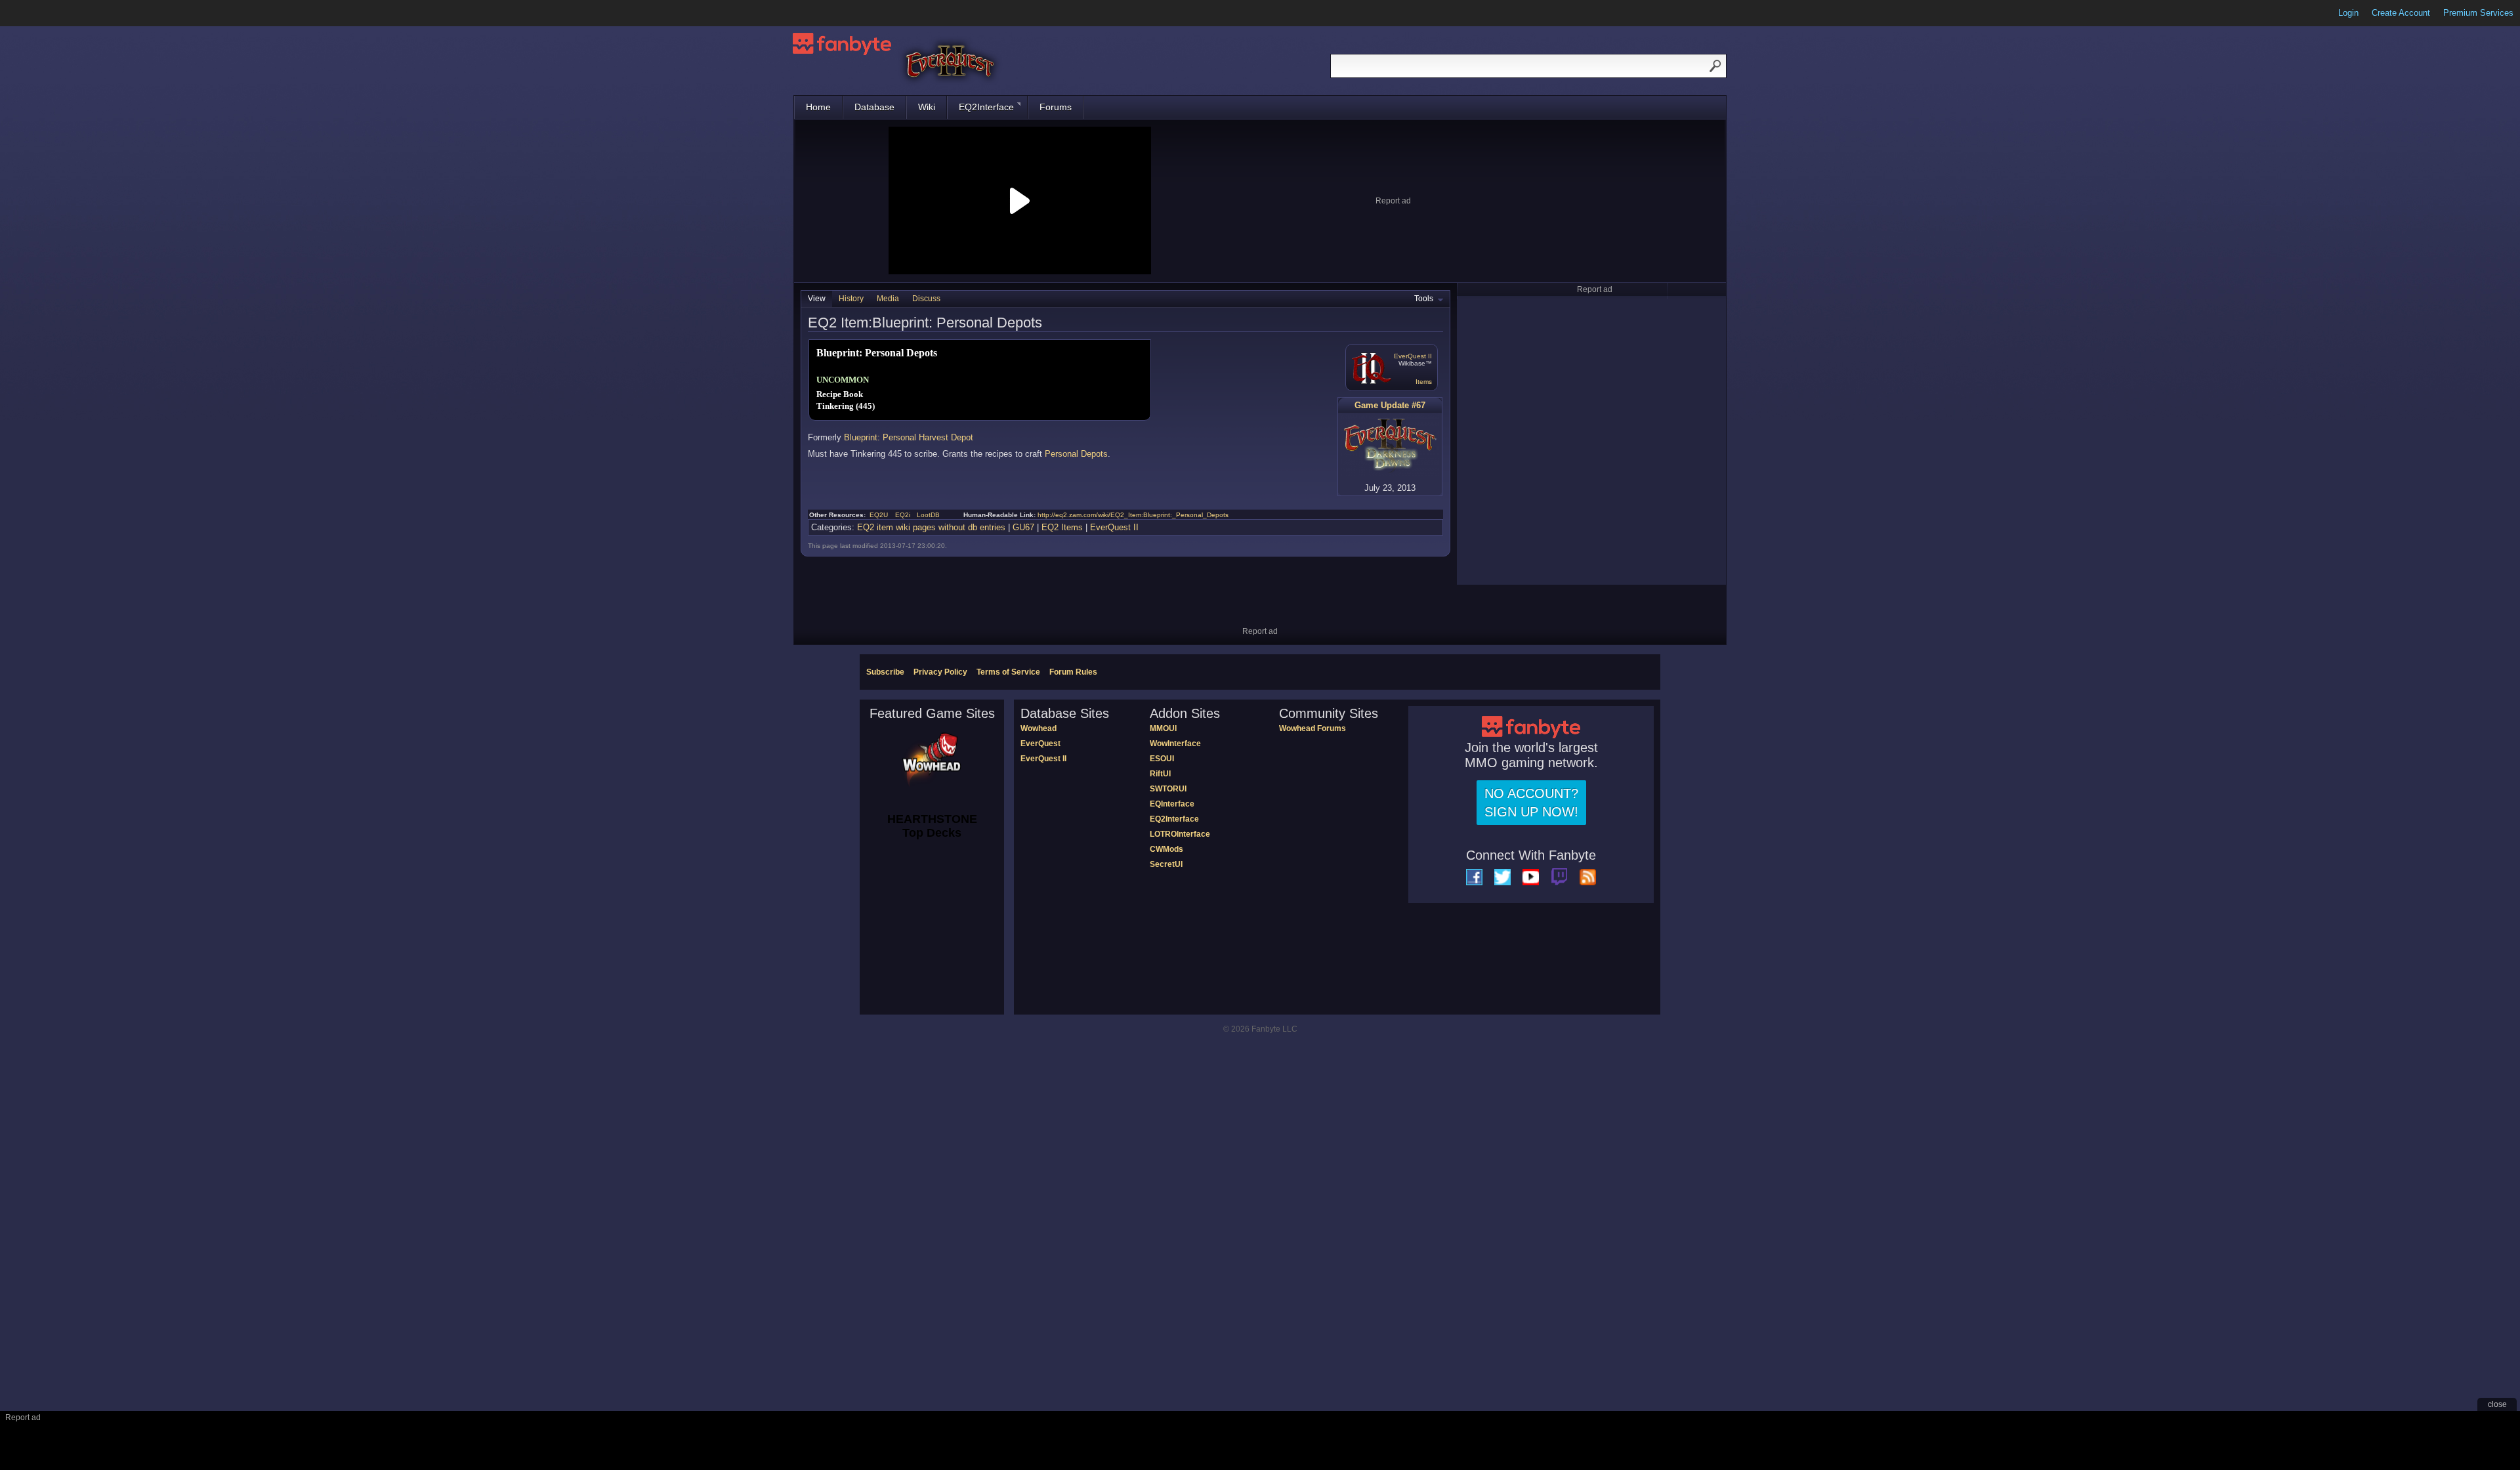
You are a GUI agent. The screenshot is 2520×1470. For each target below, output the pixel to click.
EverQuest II (1413, 356)
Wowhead (1039, 728)
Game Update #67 (1390, 405)
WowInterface (1175, 744)
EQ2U (879, 515)
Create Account (2401, 13)
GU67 (1023, 527)
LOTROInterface (1180, 834)
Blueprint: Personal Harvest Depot (909, 437)
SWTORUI (1168, 789)
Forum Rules (1073, 672)
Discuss (926, 299)
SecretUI (1166, 864)
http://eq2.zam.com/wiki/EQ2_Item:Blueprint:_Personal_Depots (1133, 515)
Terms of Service (1008, 672)
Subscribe (885, 672)
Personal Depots (1076, 454)
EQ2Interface (986, 107)
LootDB (928, 515)
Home (818, 107)
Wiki (927, 107)
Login (2348, 13)
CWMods (1166, 849)
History (851, 299)
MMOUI (1163, 728)
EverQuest (1040, 744)
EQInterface (1172, 804)
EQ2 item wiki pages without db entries (931, 527)
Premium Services (2478, 13)
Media (888, 299)
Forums (1056, 107)
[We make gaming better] (42, 13)
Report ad (1393, 201)
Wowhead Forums (1312, 728)
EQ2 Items (1062, 527)
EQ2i (903, 515)
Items (1424, 382)
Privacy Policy (940, 672)
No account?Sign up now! (1531, 803)
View (817, 299)
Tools (1424, 299)
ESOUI (1162, 759)
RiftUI (1160, 774)
